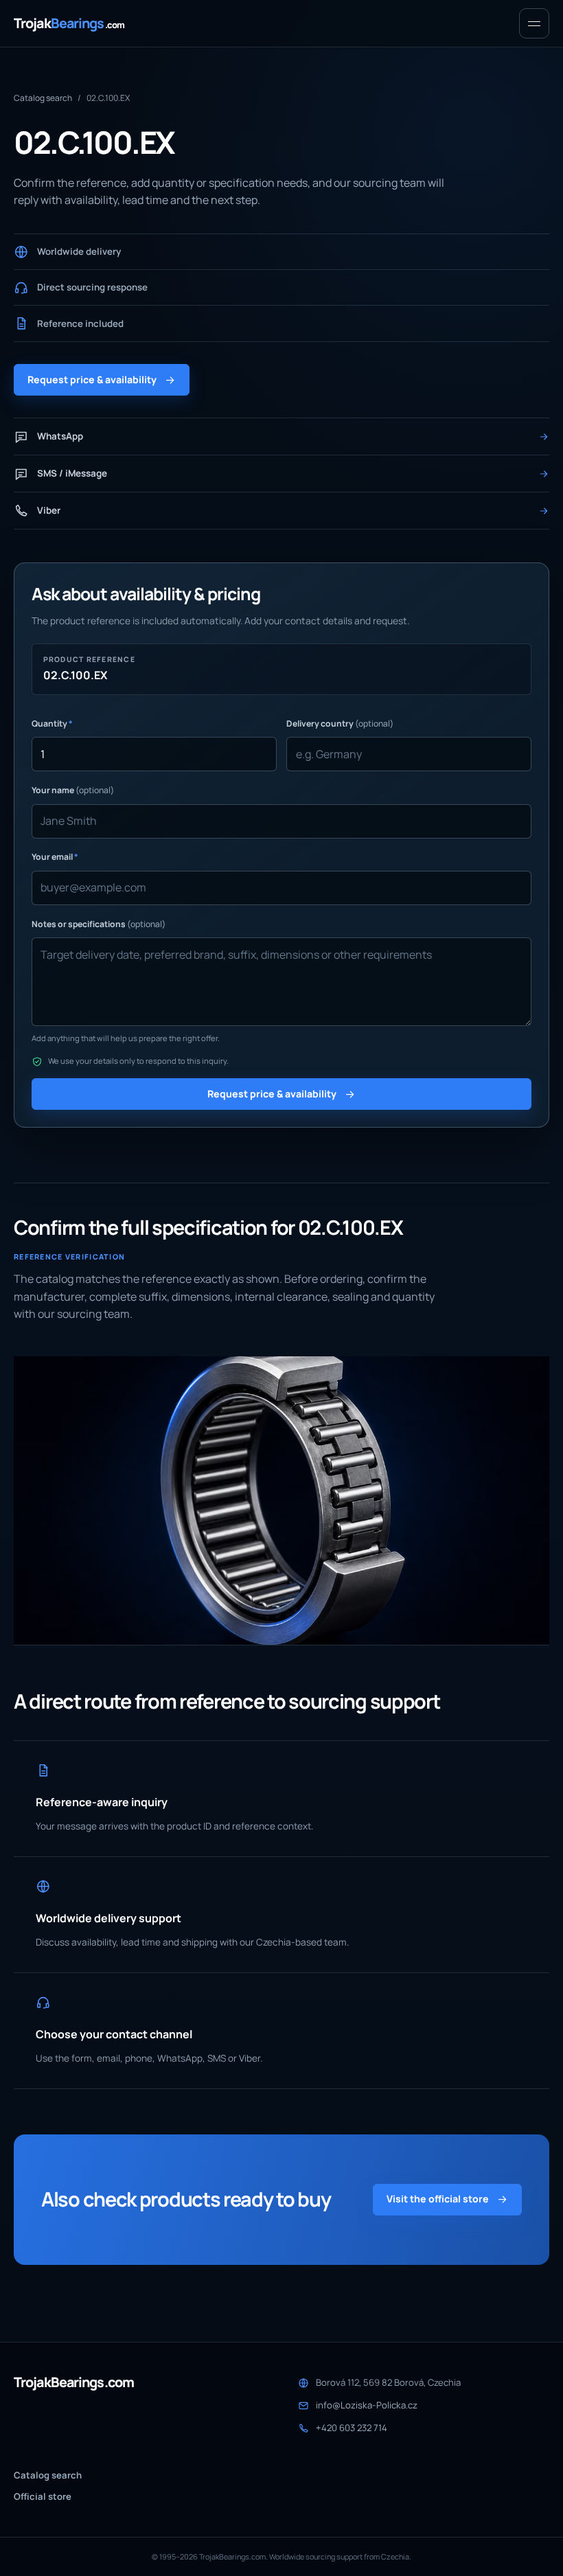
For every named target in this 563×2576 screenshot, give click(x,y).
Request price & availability (92, 379)
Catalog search (43, 98)
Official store (43, 2496)
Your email (55, 857)
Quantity (52, 723)
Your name (73, 790)
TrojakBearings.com (74, 2382)
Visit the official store (438, 2199)
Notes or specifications (99, 924)
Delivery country (340, 723)
